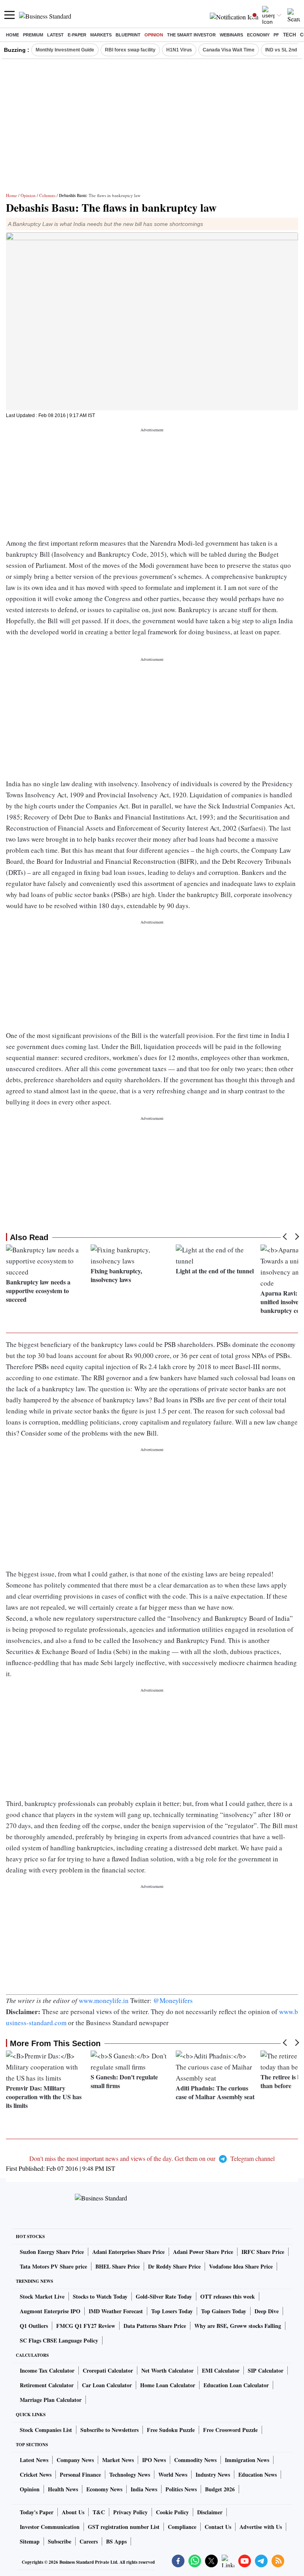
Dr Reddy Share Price (174, 2266)
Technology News (130, 2475)
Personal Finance (80, 2475)
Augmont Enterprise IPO (50, 2311)
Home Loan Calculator (168, 2385)
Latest (55, 35)
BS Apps (116, 2541)
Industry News (213, 2475)
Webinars (231, 35)
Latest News (34, 2460)
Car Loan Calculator (107, 2385)
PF (276, 35)
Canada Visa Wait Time (229, 50)
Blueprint (128, 35)
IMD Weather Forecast (116, 2311)
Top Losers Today (172, 2311)
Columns (47, 195)
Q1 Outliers (34, 2326)
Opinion (154, 35)
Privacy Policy (130, 2512)
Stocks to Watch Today (100, 2296)
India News (144, 2489)
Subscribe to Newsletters (109, 2430)
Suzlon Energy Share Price (52, 2252)
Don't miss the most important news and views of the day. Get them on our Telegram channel (152, 2158)
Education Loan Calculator (236, 2385)
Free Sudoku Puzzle (171, 2430)
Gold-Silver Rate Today (164, 2296)
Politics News (181, 2489)
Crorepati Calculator (108, 2370)
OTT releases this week (228, 2296)
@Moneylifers (173, 2000)
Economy (258, 35)
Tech (290, 35)
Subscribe (60, 2541)
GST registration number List (124, 2527)
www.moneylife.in (104, 2000)
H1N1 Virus (179, 50)
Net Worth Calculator (167, 2370)
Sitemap (30, 2541)
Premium (33, 35)
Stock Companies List (46, 2430)
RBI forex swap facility (130, 50)
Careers (89, 2541)
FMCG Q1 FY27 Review (86, 2326)
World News (173, 2475)
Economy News (104, 2489)
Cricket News (36, 2475)
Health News (63, 2489)
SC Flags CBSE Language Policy (59, 2340)
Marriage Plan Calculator (51, 2400)
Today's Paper (37, 2512)
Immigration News (247, 2460)
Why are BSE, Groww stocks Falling (238, 2326)
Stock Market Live (42, 2296)
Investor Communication (50, 2527)
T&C (99, 2512)
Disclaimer (210, 2512)
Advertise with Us (261, 2527)
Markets (101, 35)
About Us (73, 2512)
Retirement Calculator (47, 2385)
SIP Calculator (266, 2370)
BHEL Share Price (118, 2266)
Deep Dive (267, 2311)
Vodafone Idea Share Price (241, 2266)
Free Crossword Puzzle (230, 2430)
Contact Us (218, 2527)
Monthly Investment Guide (65, 50)
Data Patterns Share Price (155, 2326)
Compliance (182, 2527)
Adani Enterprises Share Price (128, 2252)
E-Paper (77, 35)
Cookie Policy (172, 2512)
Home (12, 35)
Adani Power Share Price (203, 2252)
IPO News (154, 2460)
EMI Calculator (221, 2370)
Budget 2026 (220, 2489)
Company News (75, 2460)
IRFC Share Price (263, 2252)
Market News (118, 2460)
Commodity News (195, 2460)
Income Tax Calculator (47, 2370)
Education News (257, 2475)
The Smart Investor (191, 35)
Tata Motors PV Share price (53, 2266)
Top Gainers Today (224, 2311)
